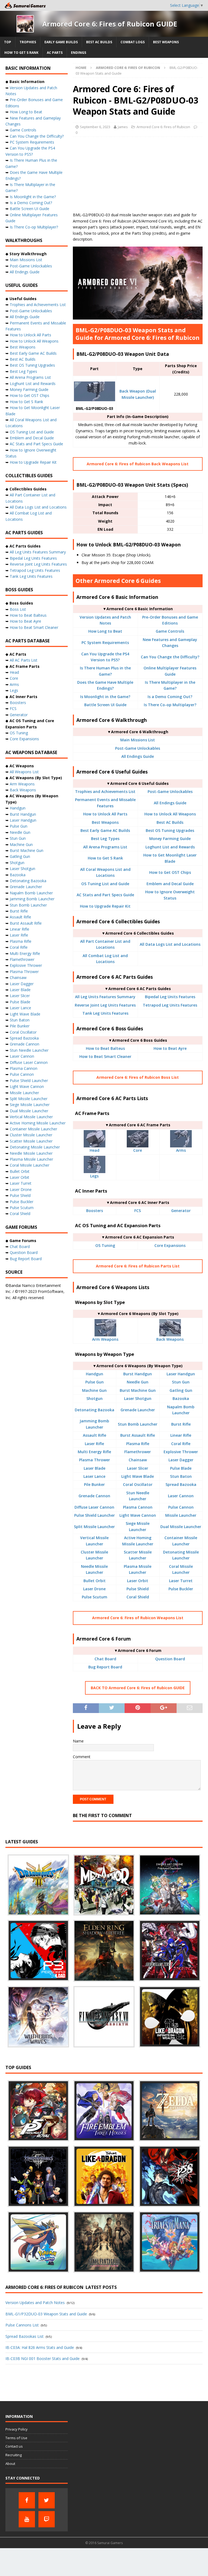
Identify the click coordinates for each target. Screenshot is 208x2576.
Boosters (95, 1211)
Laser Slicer (138, 1468)
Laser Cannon (181, 1496)
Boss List (18, 609)
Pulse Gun (95, 1382)
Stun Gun (181, 1382)
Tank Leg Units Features (105, 1013)
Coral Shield (138, 1597)
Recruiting (14, 2455)
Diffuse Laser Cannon (94, 1507)
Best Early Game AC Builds (105, 830)
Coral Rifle (181, 1444)
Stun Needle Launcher (29, 1050)
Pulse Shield (138, 1589)
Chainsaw (138, 1460)
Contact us (14, 2446)
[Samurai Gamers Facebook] (27, 2500)
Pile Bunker (94, 1484)
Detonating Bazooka (95, 1410)
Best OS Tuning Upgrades (170, 830)
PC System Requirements (105, 643)
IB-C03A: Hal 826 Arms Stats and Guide (40, 2347)
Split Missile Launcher (94, 1527)
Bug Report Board (105, 1667)
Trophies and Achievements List (105, 791)
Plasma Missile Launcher (31, 1159)
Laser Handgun (181, 1374)
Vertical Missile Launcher (31, 1117)
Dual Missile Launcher (181, 1527)
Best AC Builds (99, 42)
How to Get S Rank (21, 53)
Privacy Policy (17, 2429)
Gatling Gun (181, 1390)
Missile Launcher (181, 1515)
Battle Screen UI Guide (105, 705)
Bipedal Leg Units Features (170, 997)
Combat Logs (133, 42)
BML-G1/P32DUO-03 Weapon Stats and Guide (46, 2314)
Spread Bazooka (181, 1484)
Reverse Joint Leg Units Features (105, 1005)
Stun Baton (181, 1476)
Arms (181, 1150)
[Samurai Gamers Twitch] (47, 2519)
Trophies (28, 42)
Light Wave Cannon (138, 1515)
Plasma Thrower (95, 1460)
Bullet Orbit (95, 1581)
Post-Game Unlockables (138, 748)
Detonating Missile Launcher (35, 1147)
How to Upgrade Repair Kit (105, 906)
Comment (82, 1757)
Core (138, 1150)
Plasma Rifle (138, 1444)
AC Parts (55, 53)
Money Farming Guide (170, 839)
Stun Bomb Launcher (138, 1424)
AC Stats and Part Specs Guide (105, 895)
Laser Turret (181, 1581)
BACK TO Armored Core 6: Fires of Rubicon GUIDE (138, 1688)
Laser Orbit (138, 1581)
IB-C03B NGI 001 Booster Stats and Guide (43, 2358)
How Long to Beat (105, 631)
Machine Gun (94, 1390)
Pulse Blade (181, 1468)
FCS (138, 1211)
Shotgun (95, 1398)
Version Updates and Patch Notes (35, 2303)
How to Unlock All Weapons (170, 814)
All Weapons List (24, 772)
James (123, 127)
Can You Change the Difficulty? (170, 657)
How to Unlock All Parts (105, 814)
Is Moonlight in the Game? (105, 697)
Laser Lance (94, 1476)
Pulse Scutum (95, 1597)
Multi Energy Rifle (94, 1452)
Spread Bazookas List (25, 2336)
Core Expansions (170, 1245)
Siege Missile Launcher (30, 1105)
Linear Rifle (181, 1435)
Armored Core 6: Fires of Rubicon (163, 127)
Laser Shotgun (138, 1398)
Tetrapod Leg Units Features (170, 1005)
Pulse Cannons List (22, 2325)
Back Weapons (170, 1339)
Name (78, 1741)
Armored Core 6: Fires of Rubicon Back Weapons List (138, 464)
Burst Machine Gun (138, 1390)
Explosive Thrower (181, 1452)
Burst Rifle (181, 1424)
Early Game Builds (61, 42)
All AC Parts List (24, 660)
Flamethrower (138, 1452)
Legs (94, 1176)
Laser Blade (95, 1468)
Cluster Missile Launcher (31, 1135)
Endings (79, 53)
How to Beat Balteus (105, 1048)
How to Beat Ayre (170, 1048)
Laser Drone (94, 1589)
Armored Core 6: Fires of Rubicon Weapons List (138, 1618)
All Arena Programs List (105, 847)
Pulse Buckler (181, 1589)
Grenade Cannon (94, 1496)
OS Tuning (105, 1245)
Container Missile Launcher (33, 1129)
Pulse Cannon (181, 1507)
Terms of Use (16, 2438)
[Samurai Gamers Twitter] (47, 2500)
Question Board (170, 1659)
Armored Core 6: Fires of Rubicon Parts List (138, 1266)
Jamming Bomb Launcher (32, 899)
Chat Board (105, 1659)
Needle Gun (138, 1382)
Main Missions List (138, 740)
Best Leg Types (105, 839)
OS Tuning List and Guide (105, 884)
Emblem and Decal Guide (170, 884)
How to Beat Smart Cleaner (105, 1056)
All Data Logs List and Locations (170, 944)
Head (95, 1150)
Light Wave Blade (138, 1476)
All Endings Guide (138, 756)
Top (8, 42)
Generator (181, 1211)
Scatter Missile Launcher (31, 1141)
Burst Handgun (138, 1374)
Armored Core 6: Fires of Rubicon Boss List (138, 1077)
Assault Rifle (95, 1435)
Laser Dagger (181, 1460)
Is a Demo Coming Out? (170, 697)
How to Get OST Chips (170, 872)
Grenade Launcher (138, 1410)
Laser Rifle (94, 1444)
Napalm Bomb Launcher (31, 893)
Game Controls (170, 631)
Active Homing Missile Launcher (38, 1123)
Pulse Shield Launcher (95, 1515)
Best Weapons (166, 42)
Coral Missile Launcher (30, 1165)
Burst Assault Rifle (138, 1435)
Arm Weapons (105, 1339)
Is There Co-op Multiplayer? (170, 705)
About (10, 2464)
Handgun (95, 1374)
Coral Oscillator (138, 1484)
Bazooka (181, 1398)
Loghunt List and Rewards (170, 847)
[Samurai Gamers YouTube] (27, 2519)
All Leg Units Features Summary (105, 997)
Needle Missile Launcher (31, 1153)
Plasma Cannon (138, 1507)
